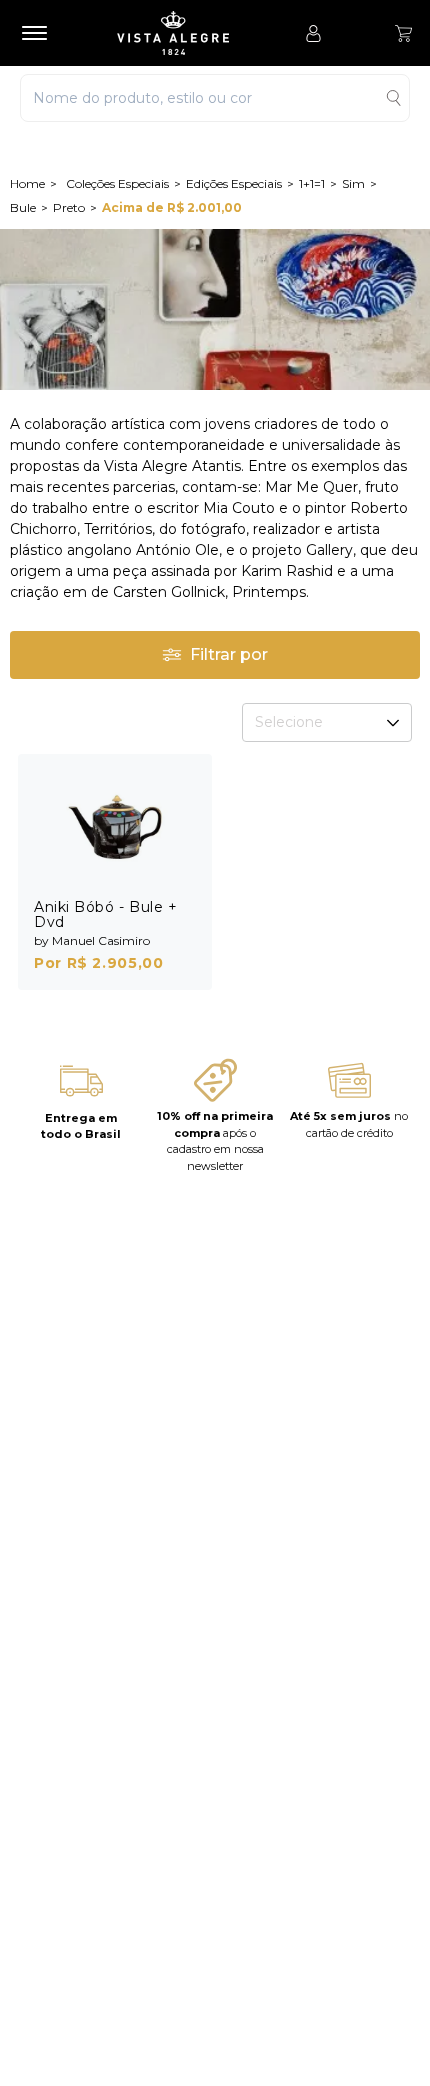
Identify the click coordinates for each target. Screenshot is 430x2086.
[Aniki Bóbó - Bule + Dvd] (115, 826)
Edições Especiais (234, 183)
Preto (69, 207)
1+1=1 (312, 183)
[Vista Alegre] (183, 33)
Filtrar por (229, 654)
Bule (23, 207)
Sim (353, 183)
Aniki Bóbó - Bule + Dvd (106, 914)
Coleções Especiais (117, 183)
